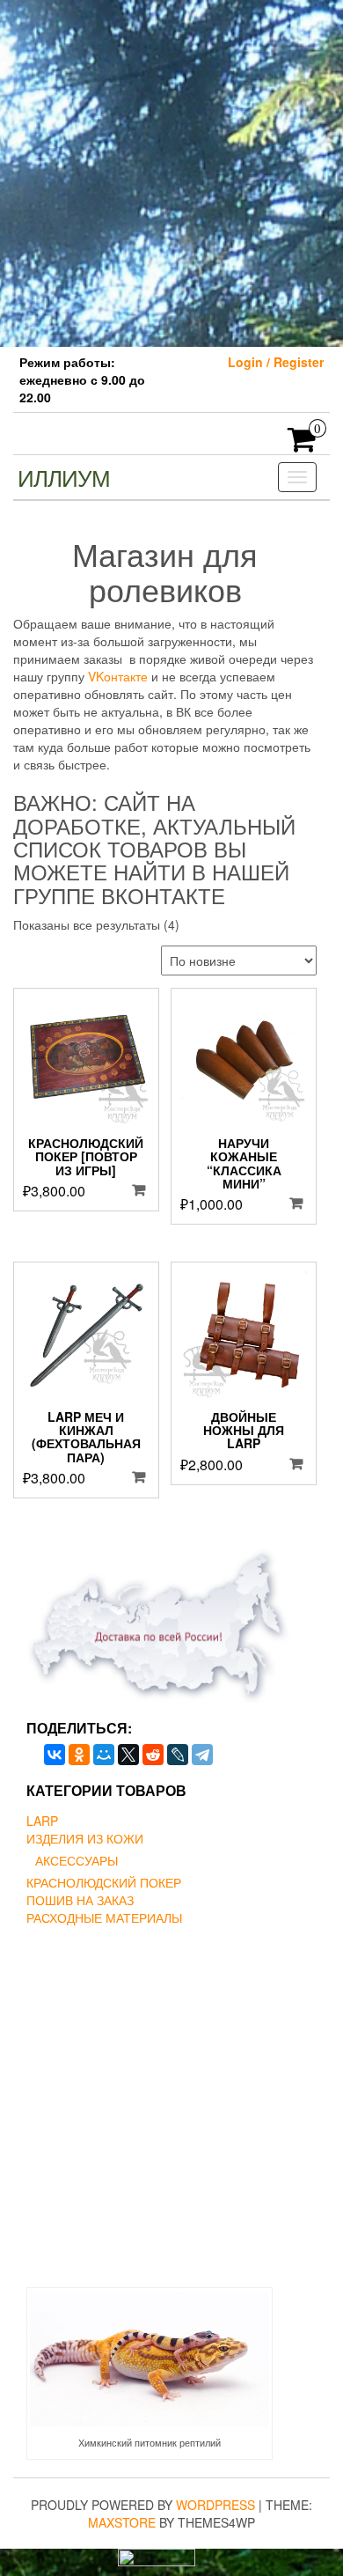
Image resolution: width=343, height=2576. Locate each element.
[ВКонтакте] (55, 1755)
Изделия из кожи (85, 1838)
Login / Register (276, 362)
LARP (42, 1821)
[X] (128, 1755)
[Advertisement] (171, 172)
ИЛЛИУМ (64, 477)
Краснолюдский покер (104, 1882)
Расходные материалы (104, 1917)
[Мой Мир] (104, 1755)
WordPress (215, 2505)
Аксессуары (77, 1860)
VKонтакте (118, 676)
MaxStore (122, 2522)
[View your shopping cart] (302, 445)
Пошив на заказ (80, 1900)
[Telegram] (202, 1755)
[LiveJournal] (178, 1755)
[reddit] (153, 1755)
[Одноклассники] (79, 1755)
